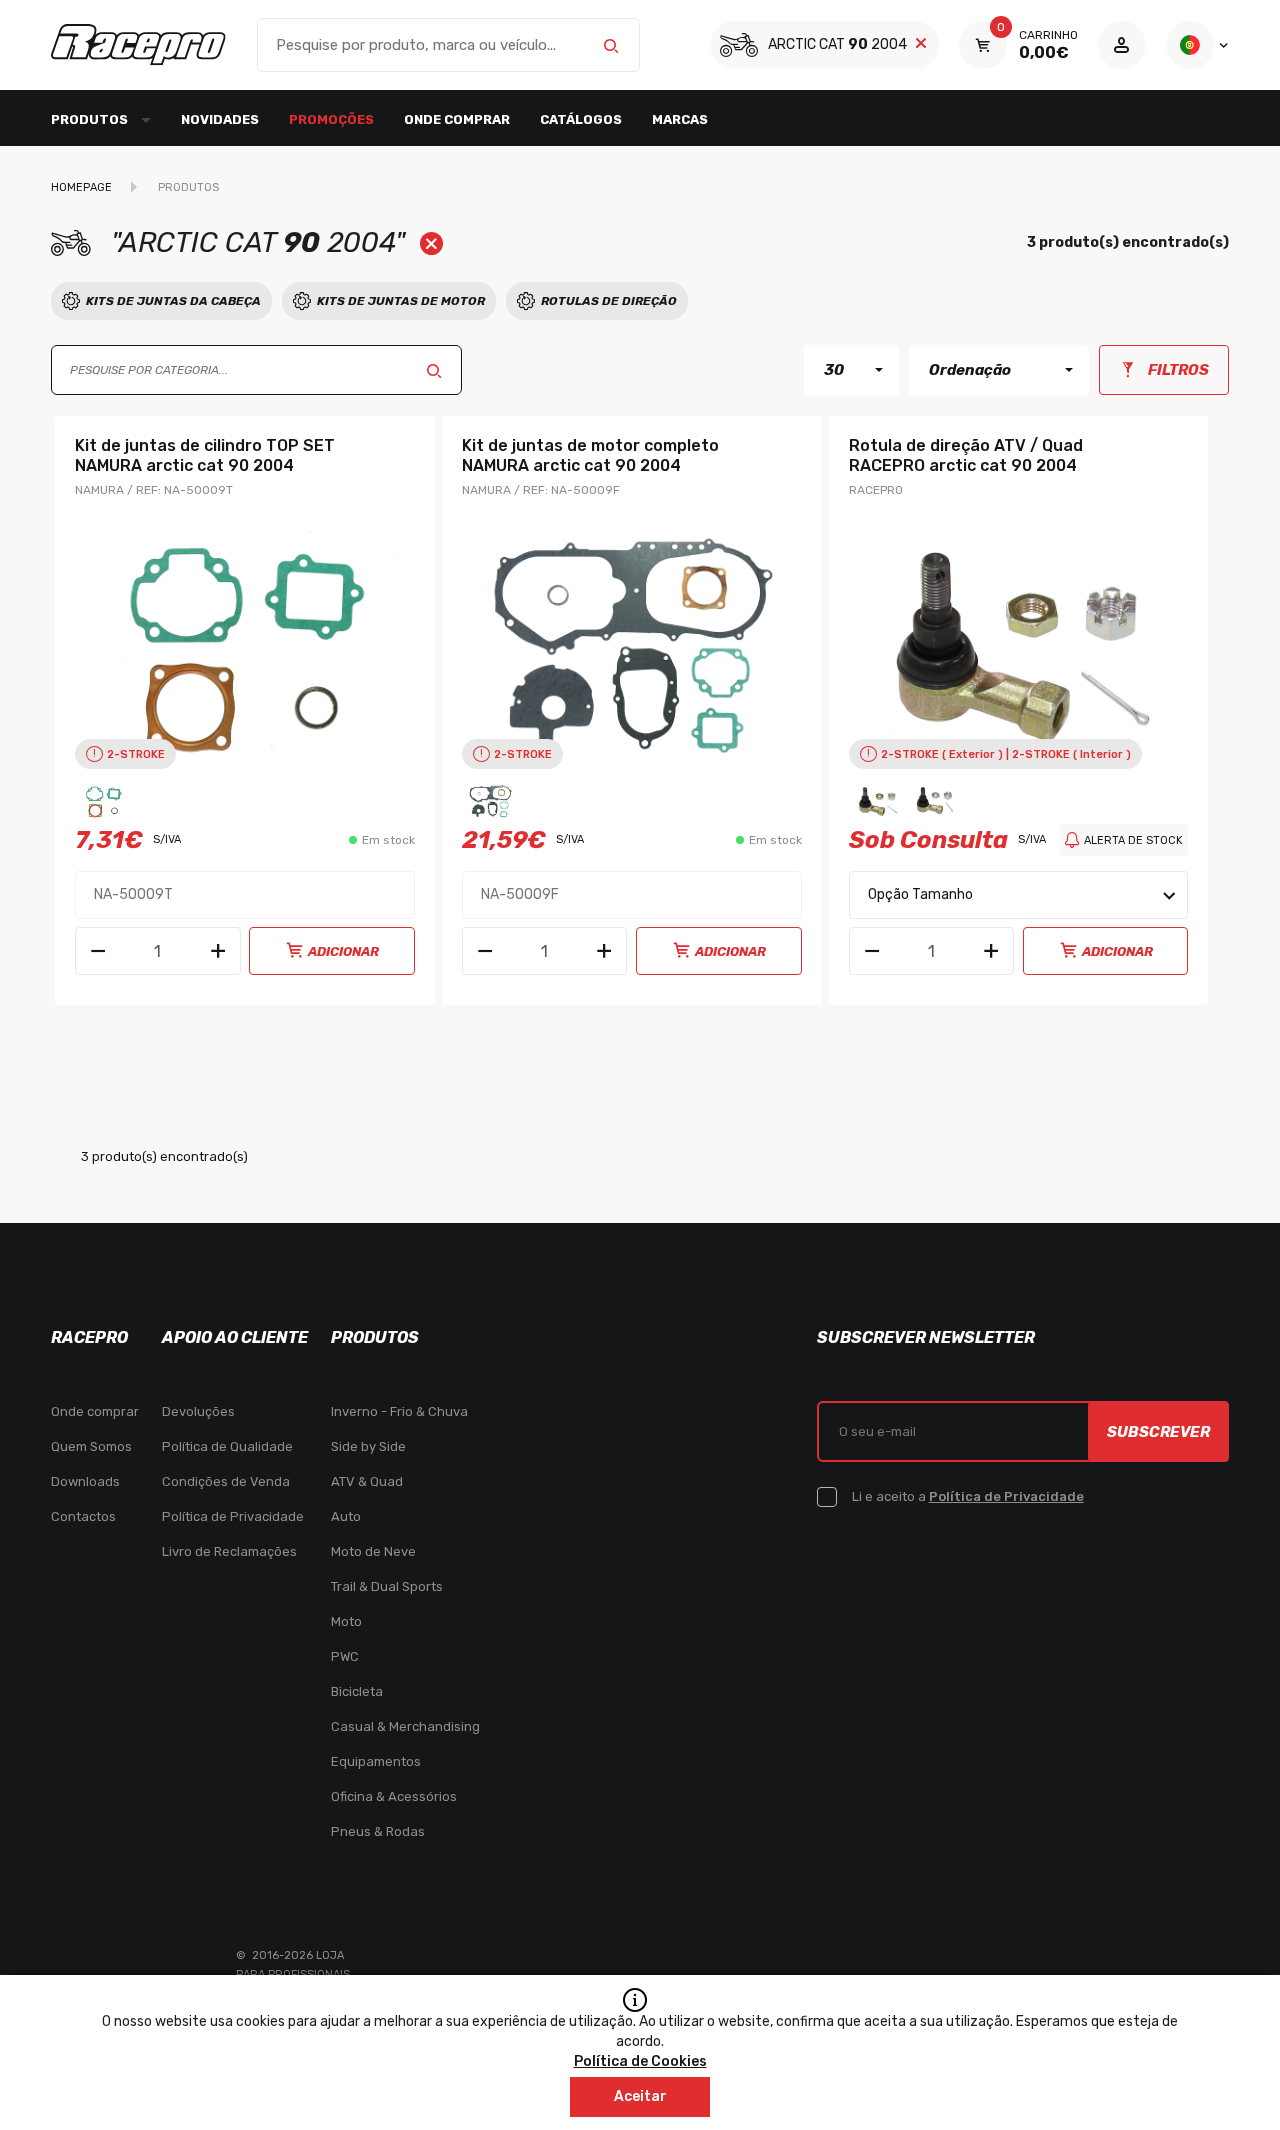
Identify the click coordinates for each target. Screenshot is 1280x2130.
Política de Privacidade (233, 1516)
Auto (346, 1516)
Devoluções (198, 1411)
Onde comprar (457, 119)
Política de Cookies (640, 2061)
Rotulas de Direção (609, 301)
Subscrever (1158, 1432)
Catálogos (581, 119)
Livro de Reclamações (229, 1551)
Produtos (188, 187)
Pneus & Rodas (378, 1831)
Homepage (81, 187)
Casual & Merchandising (405, 1726)
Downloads (85, 1481)
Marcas (680, 119)
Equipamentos (376, 1761)
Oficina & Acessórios (394, 1796)
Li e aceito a (968, 1496)
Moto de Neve (373, 1551)
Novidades (220, 119)
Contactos (83, 1516)
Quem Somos (91, 1446)
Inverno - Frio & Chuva (399, 1411)
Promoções (331, 119)
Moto (346, 1621)
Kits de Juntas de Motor (401, 301)
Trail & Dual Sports (387, 1586)
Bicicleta (357, 1691)
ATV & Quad (367, 1481)
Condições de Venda (226, 1481)
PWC (345, 1656)
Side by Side (368, 1446)
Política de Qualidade (227, 1446)
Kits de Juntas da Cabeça (173, 301)
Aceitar (640, 2096)
